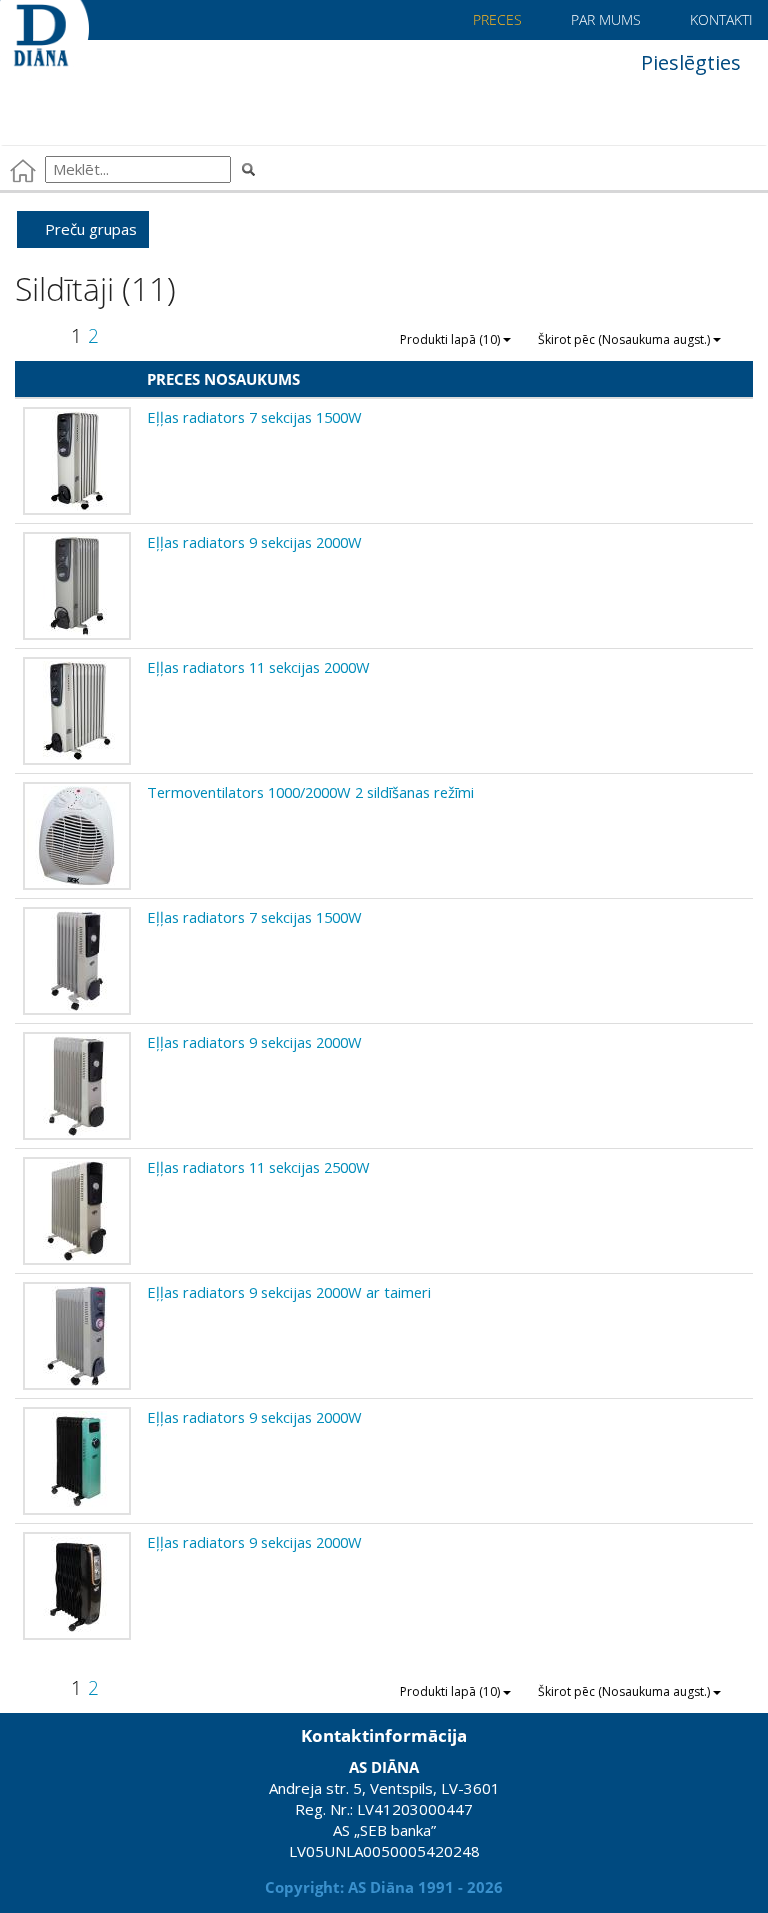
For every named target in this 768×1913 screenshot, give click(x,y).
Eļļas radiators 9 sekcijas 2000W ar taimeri (289, 1292)
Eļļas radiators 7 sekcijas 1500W (254, 417)
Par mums (604, 19)
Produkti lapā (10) (451, 339)
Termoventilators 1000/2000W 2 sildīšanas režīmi (310, 792)
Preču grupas (89, 229)
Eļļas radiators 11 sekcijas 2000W (258, 667)
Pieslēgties (688, 62)
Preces (495, 19)
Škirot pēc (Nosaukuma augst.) (625, 339)
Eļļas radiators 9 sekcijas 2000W (254, 542)
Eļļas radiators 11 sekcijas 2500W (258, 1167)
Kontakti (719, 19)
